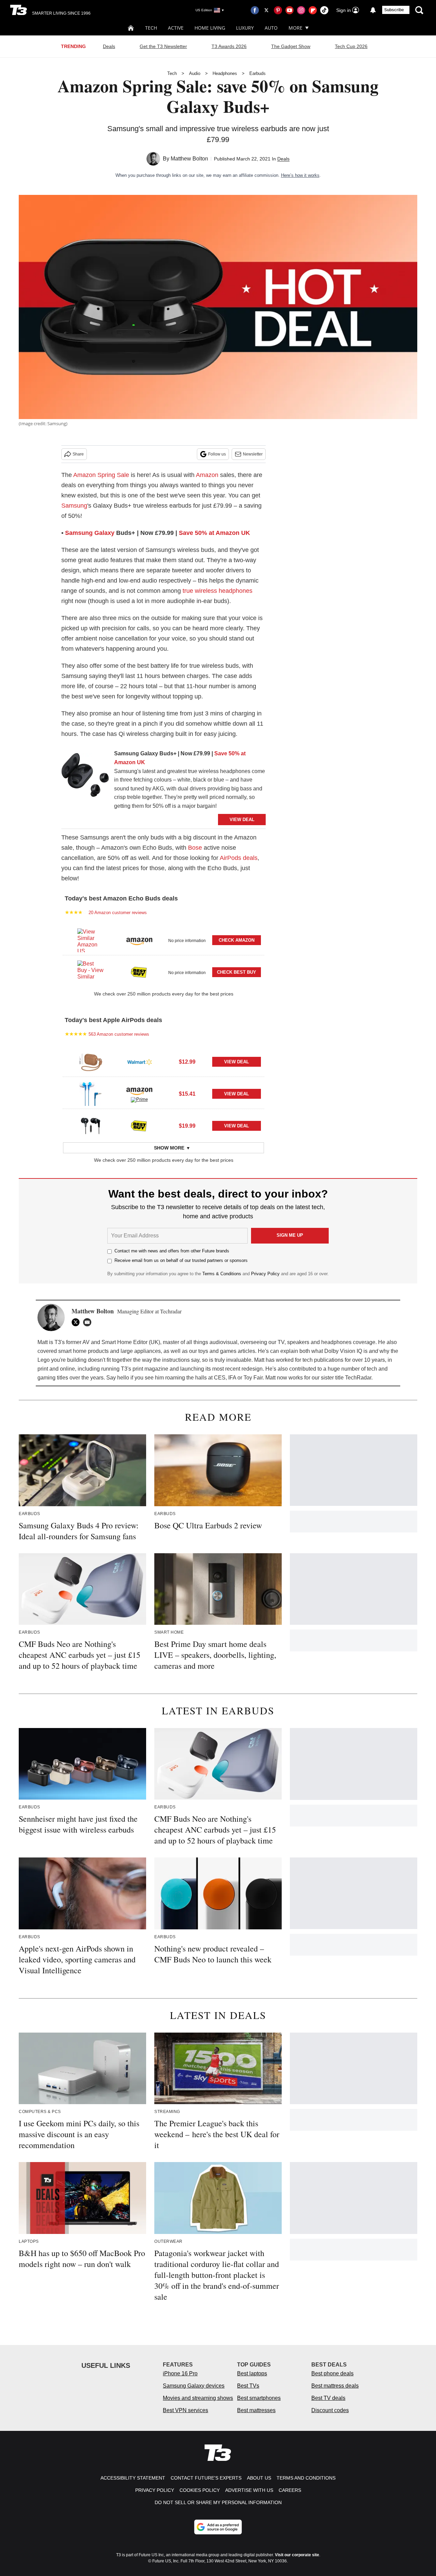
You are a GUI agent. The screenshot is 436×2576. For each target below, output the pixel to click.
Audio (195, 73)
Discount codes (330, 2410)
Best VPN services (185, 2410)
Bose (195, 848)
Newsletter (253, 454)
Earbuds (258, 73)
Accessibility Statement (133, 2478)
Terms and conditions (306, 2478)
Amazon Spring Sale (101, 475)
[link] (85, 776)
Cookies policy (200, 2490)
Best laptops (252, 2373)
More (295, 28)
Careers (290, 2490)
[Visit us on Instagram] (301, 10)
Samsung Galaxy (90, 533)
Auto (271, 28)
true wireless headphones (217, 591)
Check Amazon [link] (237, 940)
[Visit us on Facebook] (255, 10)
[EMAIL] (89, 1322)
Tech (151, 28)
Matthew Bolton (189, 159)
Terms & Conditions (222, 1274)
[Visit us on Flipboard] (313, 10)
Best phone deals (332, 2373)
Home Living (210, 28)
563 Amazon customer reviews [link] (119, 1034)
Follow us (217, 454)
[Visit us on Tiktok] (324, 10)
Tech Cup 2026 (351, 46)
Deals (109, 46)
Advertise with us (249, 2490)
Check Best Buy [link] (237, 972)
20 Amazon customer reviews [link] (118, 913)
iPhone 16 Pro (180, 2373)
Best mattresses (256, 2410)
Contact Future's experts (206, 2478)
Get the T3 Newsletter (163, 46)
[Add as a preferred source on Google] (218, 2527)
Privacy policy (155, 2490)
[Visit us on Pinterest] (278, 10)
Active (176, 28)
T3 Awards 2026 (229, 46)
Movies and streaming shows (198, 2398)
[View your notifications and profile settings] (373, 10)
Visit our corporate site (297, 2555)
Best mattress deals (335, 2386)
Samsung (74, 506)
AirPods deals (239, 858)
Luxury (245, 28)
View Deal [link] (237, 1062)
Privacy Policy (265, 1274)
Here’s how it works (300, 175)
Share (78, 454)
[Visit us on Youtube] (290, 10)
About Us (259, 2478)
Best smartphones (259, 2398)
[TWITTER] (77, 1322)
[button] (163, 939)
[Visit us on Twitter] (266, 10)
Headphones (225, 73)
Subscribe (394, 10)
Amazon (207, 475)
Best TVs (248, 2386)
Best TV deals (328, 2398)
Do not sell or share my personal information (218, 2502)
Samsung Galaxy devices (194, 2386)
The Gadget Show (291, 46)
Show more (169, 1148)
